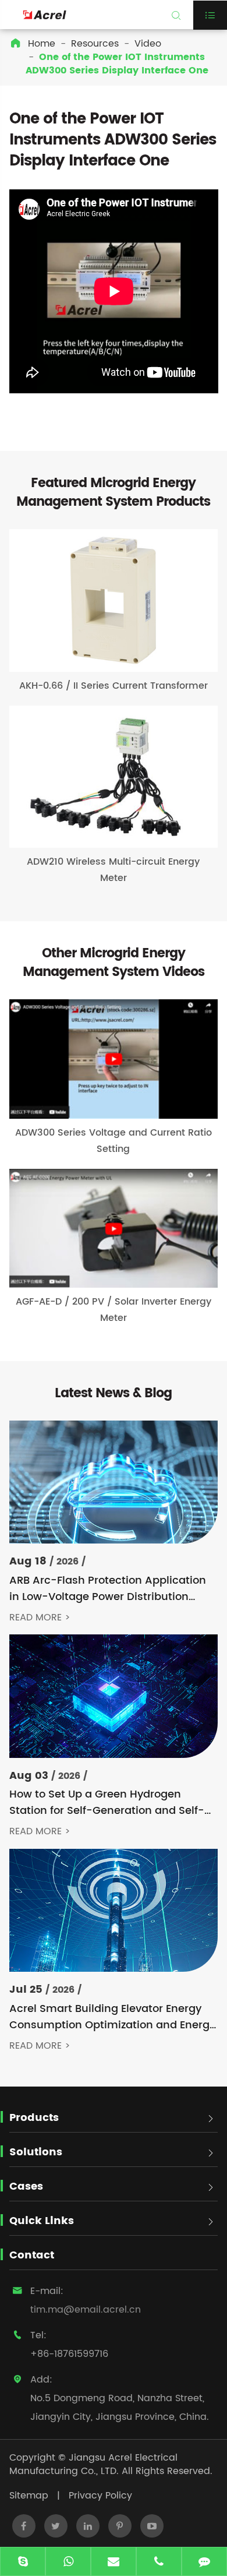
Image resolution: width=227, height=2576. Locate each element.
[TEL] (159, 2563)
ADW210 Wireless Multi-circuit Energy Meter (113, 870)
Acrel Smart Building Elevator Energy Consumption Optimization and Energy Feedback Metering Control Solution (112, 2017)
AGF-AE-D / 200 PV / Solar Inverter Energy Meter (114, 1310)
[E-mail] (114, 2563)
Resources (95, 44)
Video (148, 44)
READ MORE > (40, 1618)
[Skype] (23, 2563)
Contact (32, 2255)
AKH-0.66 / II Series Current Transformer (114, 686)
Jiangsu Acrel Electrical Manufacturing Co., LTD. (93, 2464)
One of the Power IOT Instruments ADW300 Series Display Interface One (117, 64)
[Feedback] (204, 2563)
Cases (26, 2186)
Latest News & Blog (113, 1393)
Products (34, 2118)
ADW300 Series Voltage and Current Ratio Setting (114, 1141)
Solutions (36, 2152)
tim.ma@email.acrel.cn (86, 2310)
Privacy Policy (100, 2496)
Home (42, 44)
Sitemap (29, 2496)
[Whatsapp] (68, 2563)
